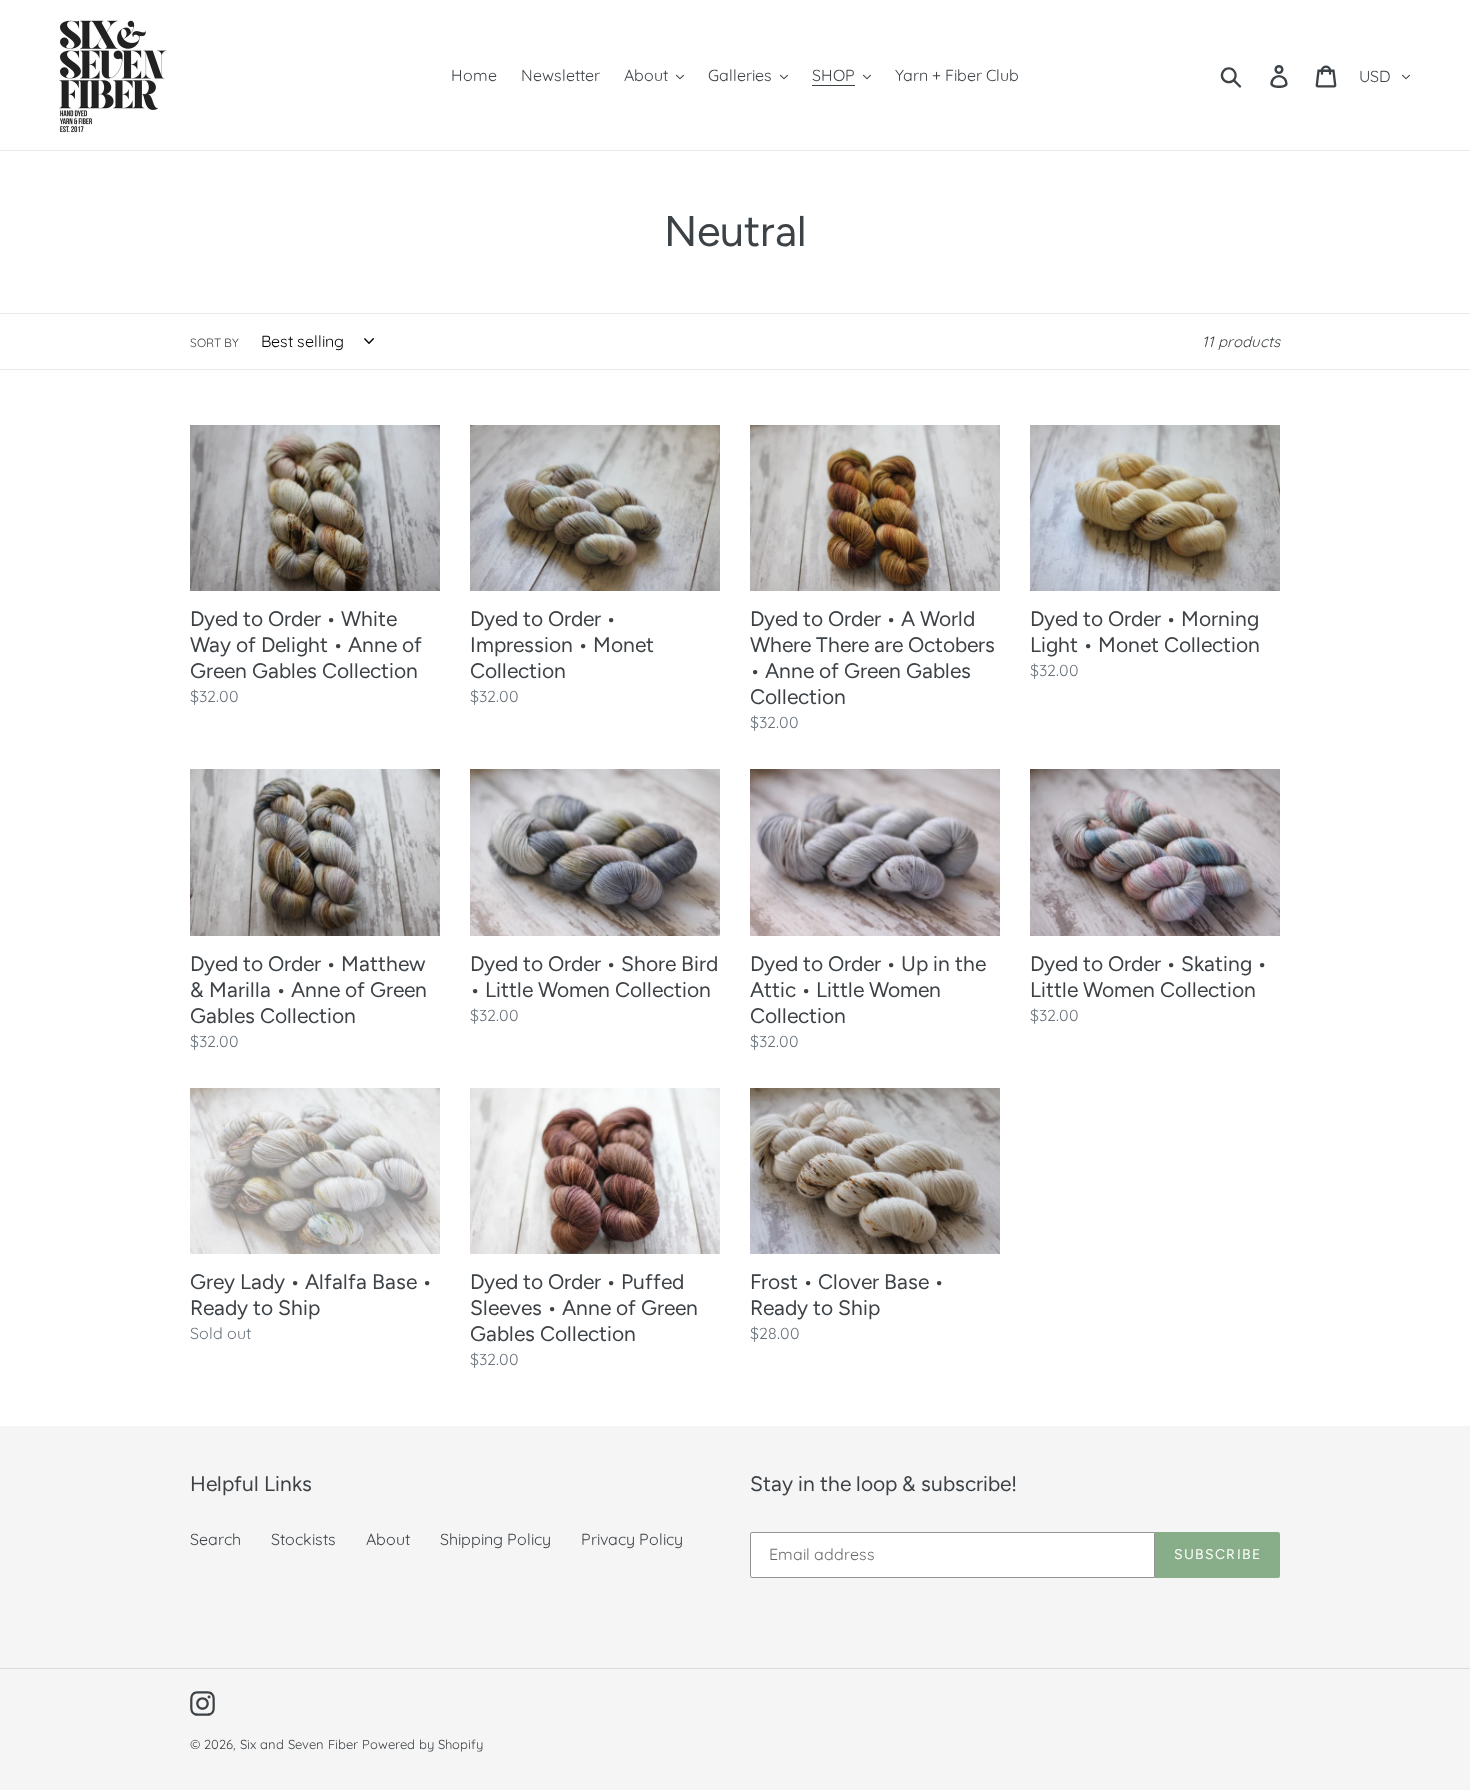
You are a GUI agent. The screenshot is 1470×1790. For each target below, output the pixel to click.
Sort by (214, 342)
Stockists (303, 1539)
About (388, 1539)
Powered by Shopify (422, 1744)
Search (215, 1539)
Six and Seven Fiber (299, 1744)
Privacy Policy (632, 1539)
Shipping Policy (495, 1539)
